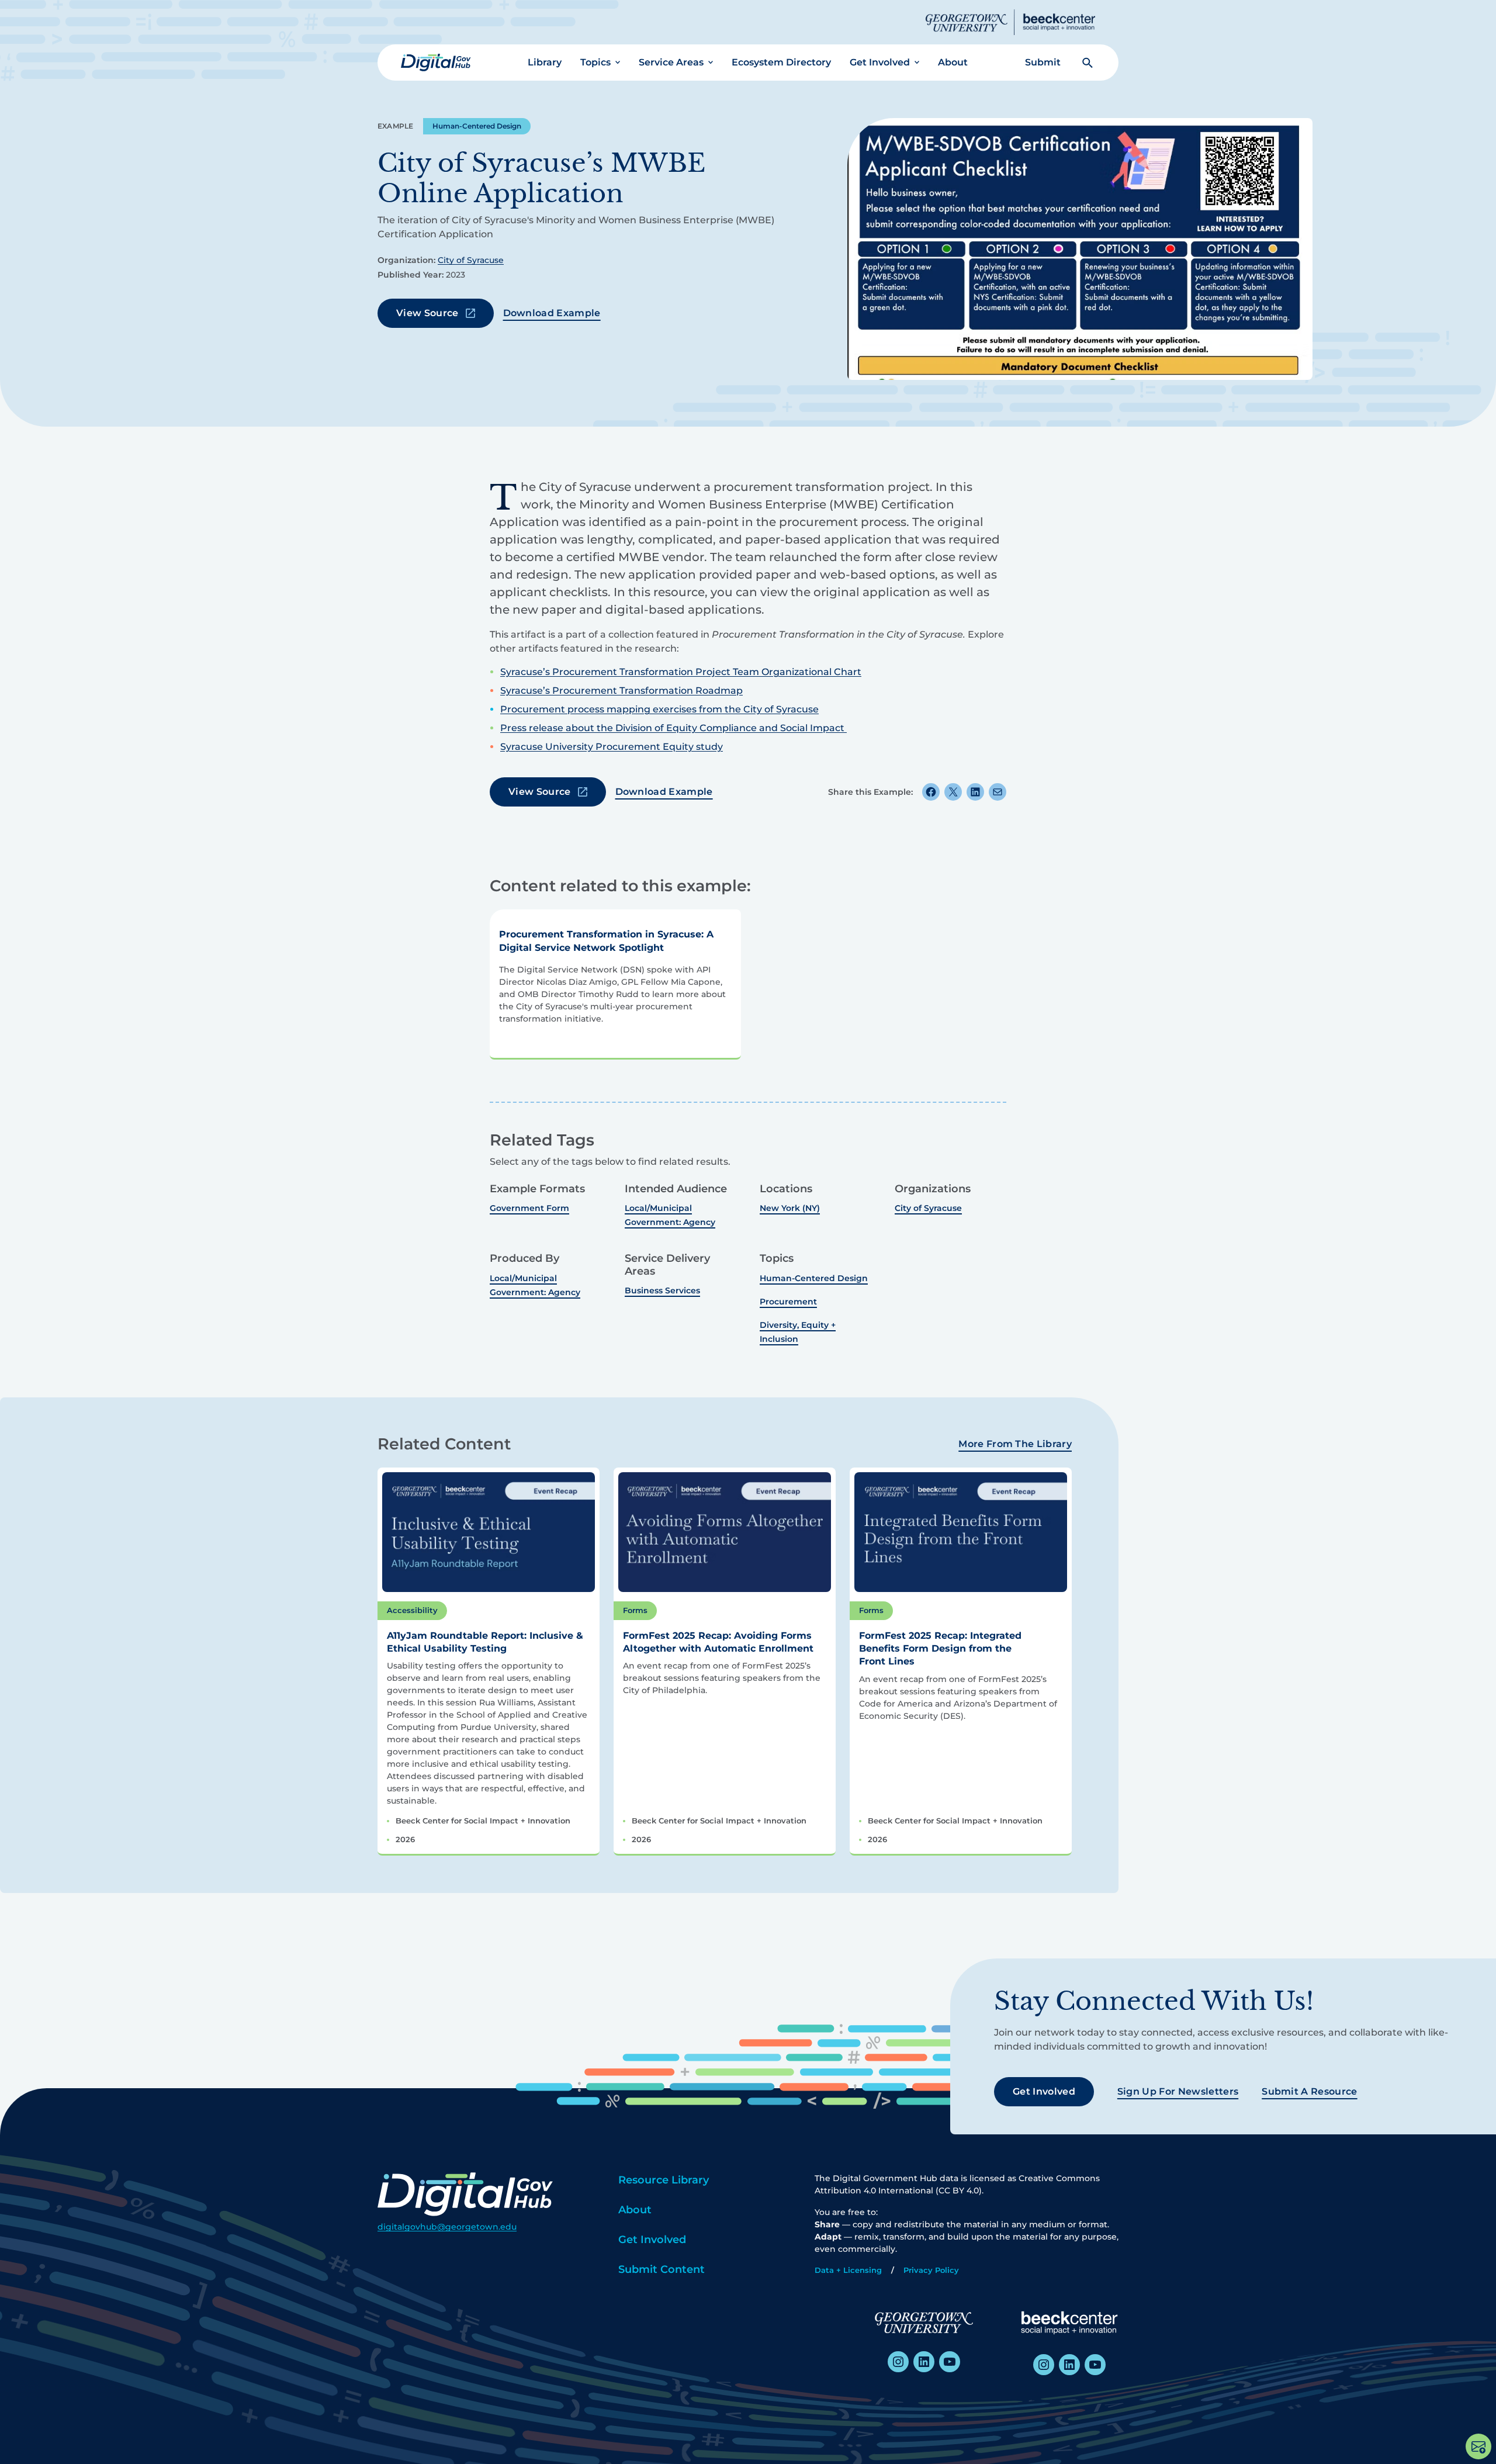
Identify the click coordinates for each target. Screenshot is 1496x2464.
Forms (635, 1610)
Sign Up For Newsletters (1178, 2091)
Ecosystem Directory (781, 62)
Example (396, 126)
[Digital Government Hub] (436, 63)
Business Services (662, 1290)
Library (545, 62)
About (953, 62)
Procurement (788, 1302)
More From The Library (1015, 1444)
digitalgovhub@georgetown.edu (447, 2227)
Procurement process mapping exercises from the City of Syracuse (659, 709)
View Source (427, 313)
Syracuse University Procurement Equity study (612, 747)
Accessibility (412, 1610)
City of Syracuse (471, 260)
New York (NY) (790, 1208)
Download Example (552, 313)
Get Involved (880, 62)
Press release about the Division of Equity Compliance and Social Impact (673, 728)
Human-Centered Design (477, 126)
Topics (595, 62)
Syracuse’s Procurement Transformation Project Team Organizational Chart (681, 672)
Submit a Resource (1309, 2091)
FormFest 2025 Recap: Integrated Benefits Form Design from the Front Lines (940, 1649)
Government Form (529, 1208)
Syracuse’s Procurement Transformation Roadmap (621, 691)
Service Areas (671, 62)
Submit (1043, 62)
